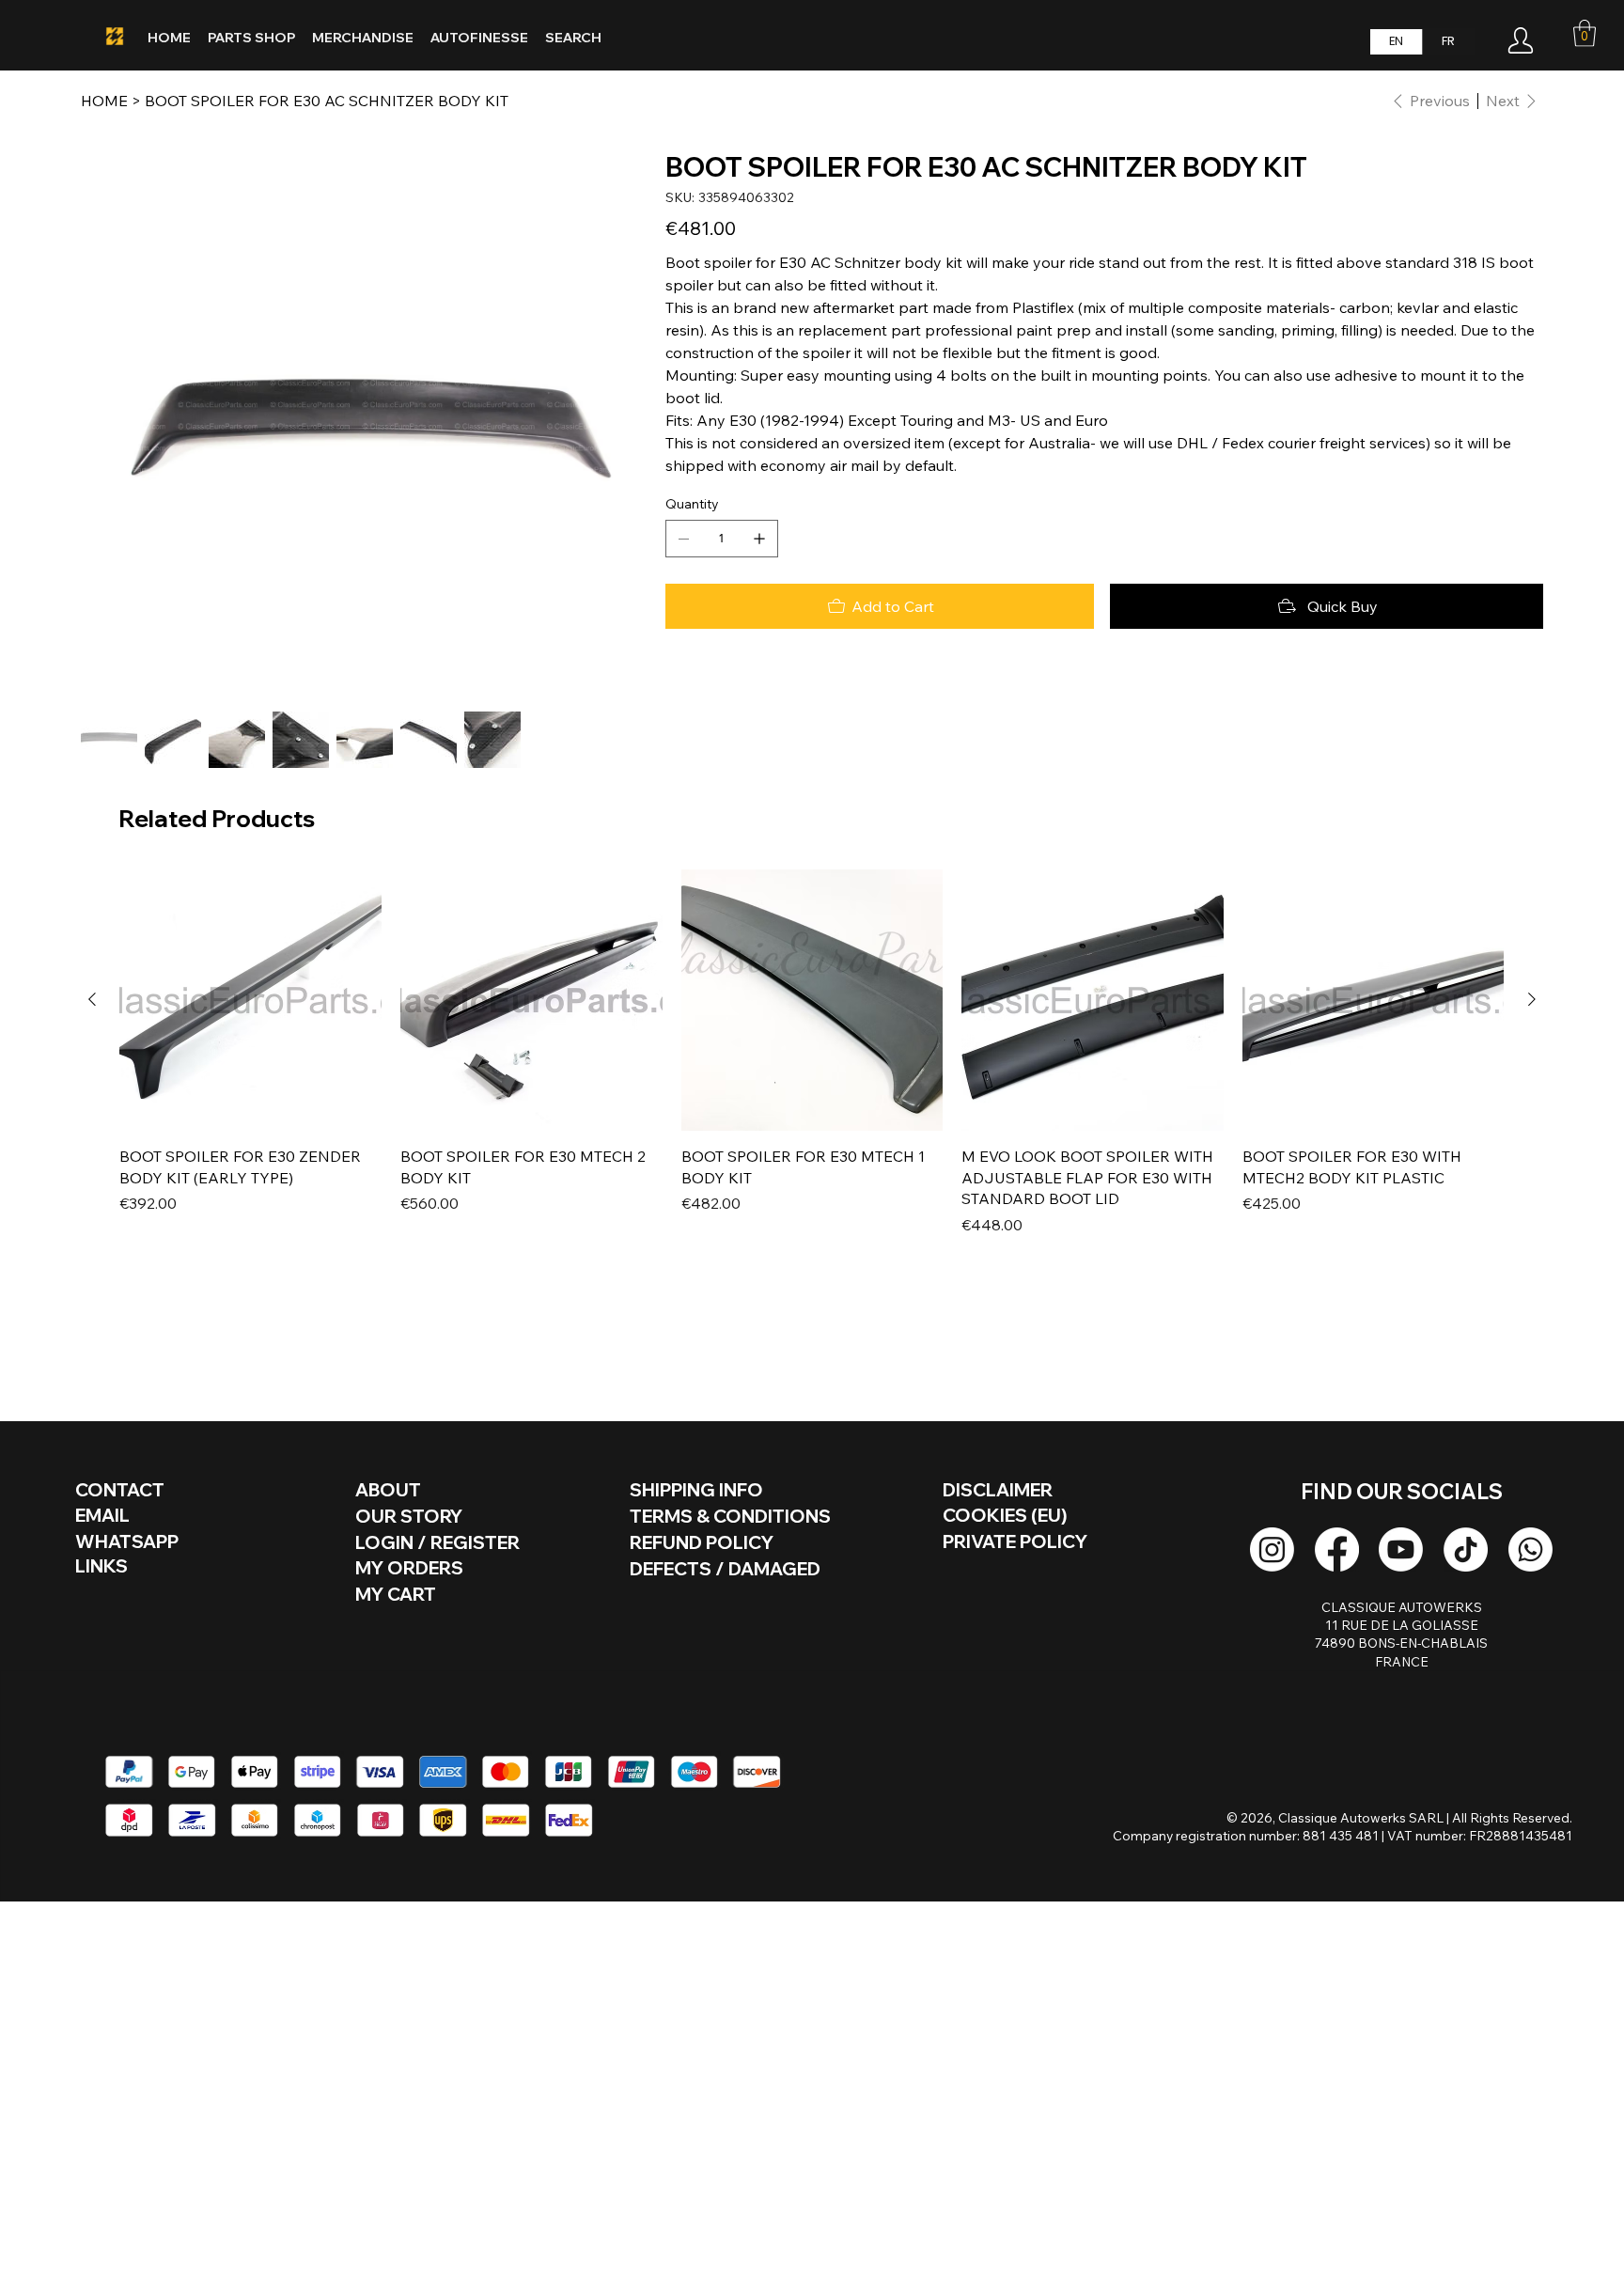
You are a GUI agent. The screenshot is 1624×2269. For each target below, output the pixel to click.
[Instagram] (1272, 1549)
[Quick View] (250, 1001)
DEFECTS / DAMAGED (725, 1569)
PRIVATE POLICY (1015, 1541)
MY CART (396, 1594)
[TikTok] (1466, 1549)
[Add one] (759, 539)
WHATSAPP (127, 1541)
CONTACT (120, 1490)
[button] (1585, 33)
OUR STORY (409, 1516)
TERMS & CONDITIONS (730, 1516)
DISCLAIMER (998, 1490)
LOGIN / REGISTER (437, 1542)
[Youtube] (1401, 1549)
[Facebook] (1337, 1549)
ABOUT (388, 1490)
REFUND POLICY (702, 1542)
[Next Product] (1532, 999)
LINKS (101, 1566)
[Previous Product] (92, 999)
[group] (812, 1053)
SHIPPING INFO (696, 1490)
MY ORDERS (409, 1568)
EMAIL (102, 1515)
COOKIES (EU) (1005, 1515)
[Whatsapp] (1530, 1549)
